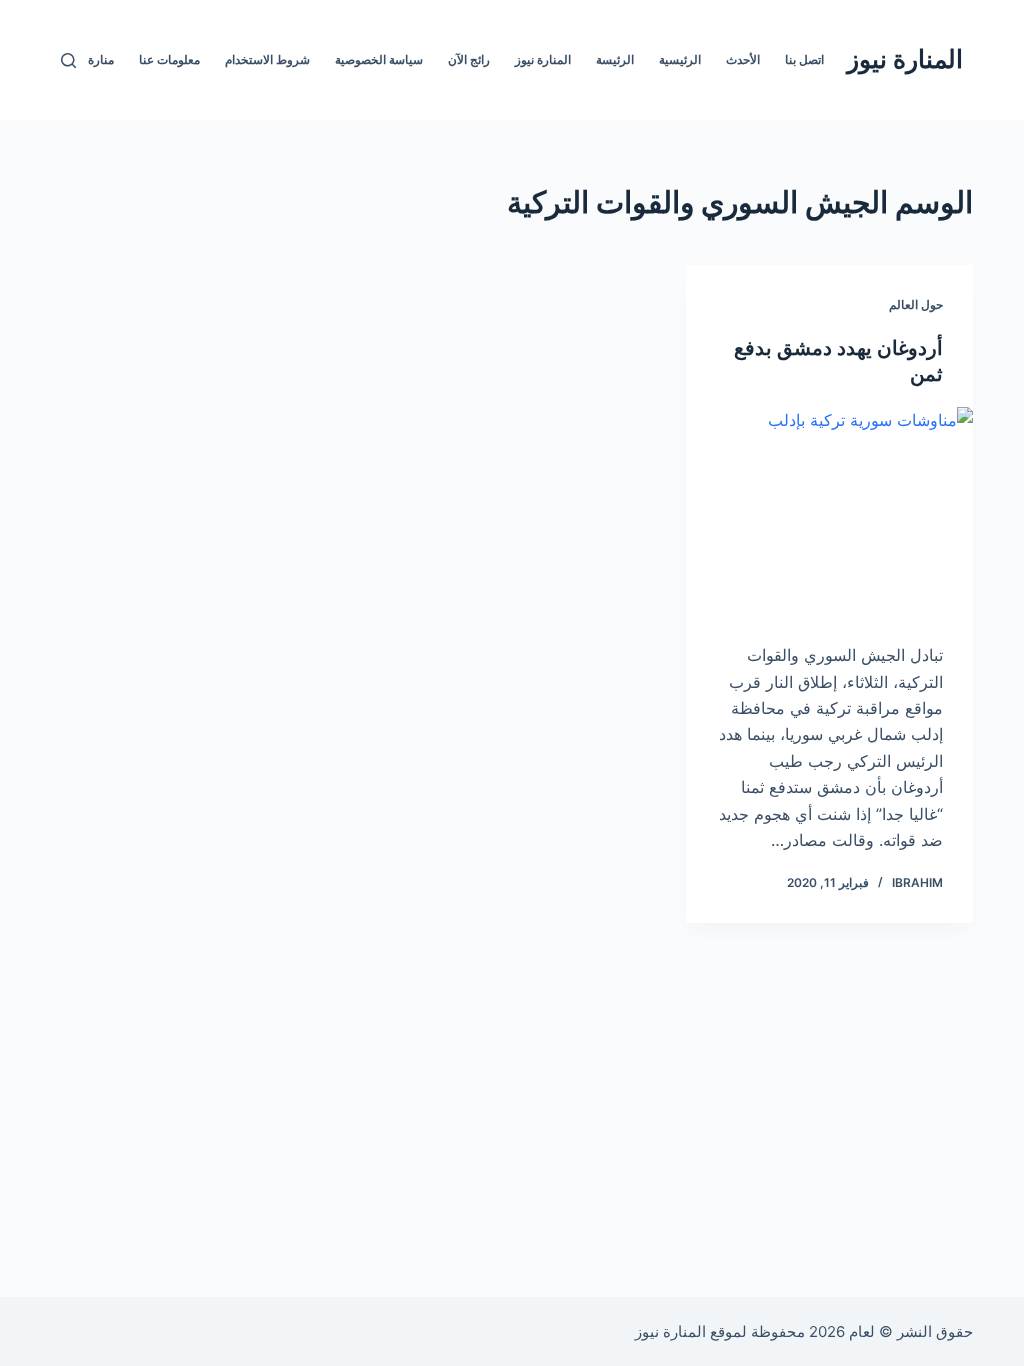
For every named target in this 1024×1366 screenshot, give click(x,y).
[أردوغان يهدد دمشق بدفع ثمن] (829, 514)
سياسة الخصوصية (379, 59)
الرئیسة (615, 59)
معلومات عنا (169, 59)
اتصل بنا (804, 59)
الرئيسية (680, 59)
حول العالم (916, 304)
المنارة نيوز (905, 59)
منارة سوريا (85, 59)
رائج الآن (469, 59)
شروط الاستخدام (267, 59)
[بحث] (68, 60)
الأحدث (743, 59)
